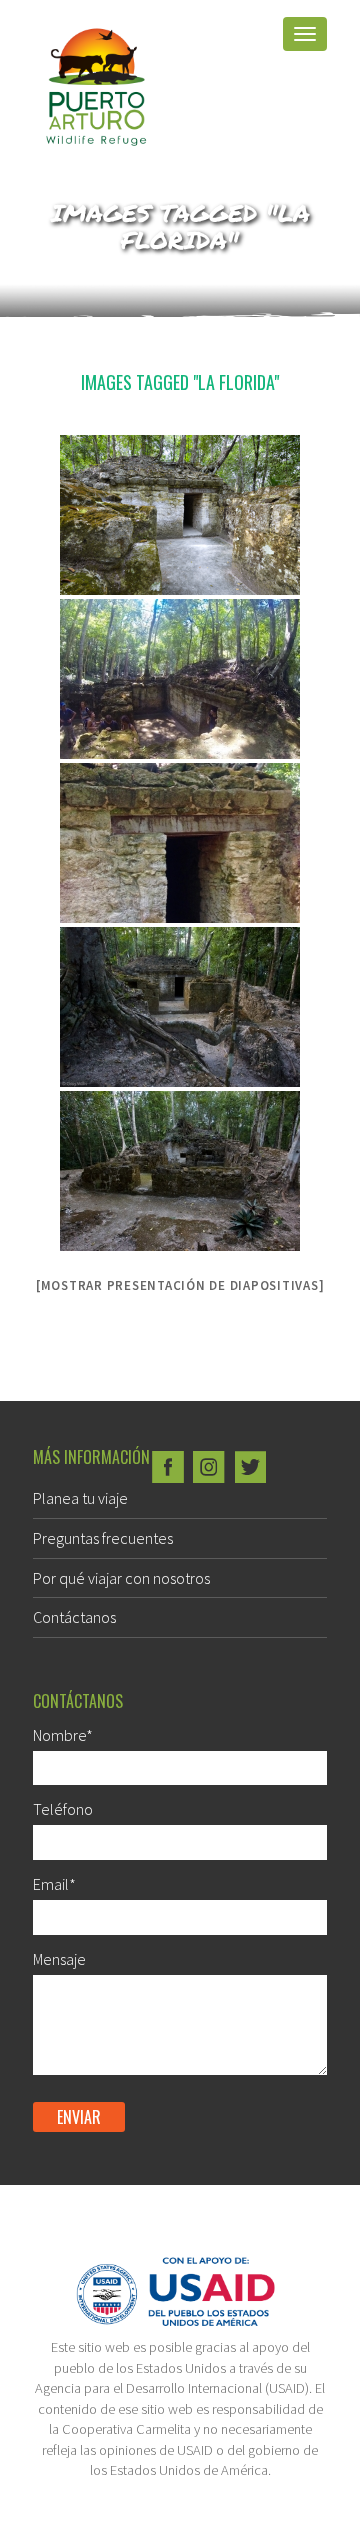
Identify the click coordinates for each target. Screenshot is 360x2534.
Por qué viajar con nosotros (121, 1578)
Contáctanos (74, 1617)
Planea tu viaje (80, 1498)
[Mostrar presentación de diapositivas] (180, 1285)
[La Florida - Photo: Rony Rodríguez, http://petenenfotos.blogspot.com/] (180, 515)
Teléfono (63, 1809)
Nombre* (63, 1735)
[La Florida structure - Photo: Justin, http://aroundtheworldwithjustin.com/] (180, 679)
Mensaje (59, 1959)
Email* (54, 1884)
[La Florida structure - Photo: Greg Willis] (180, 1007)
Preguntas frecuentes (103, 1538)
